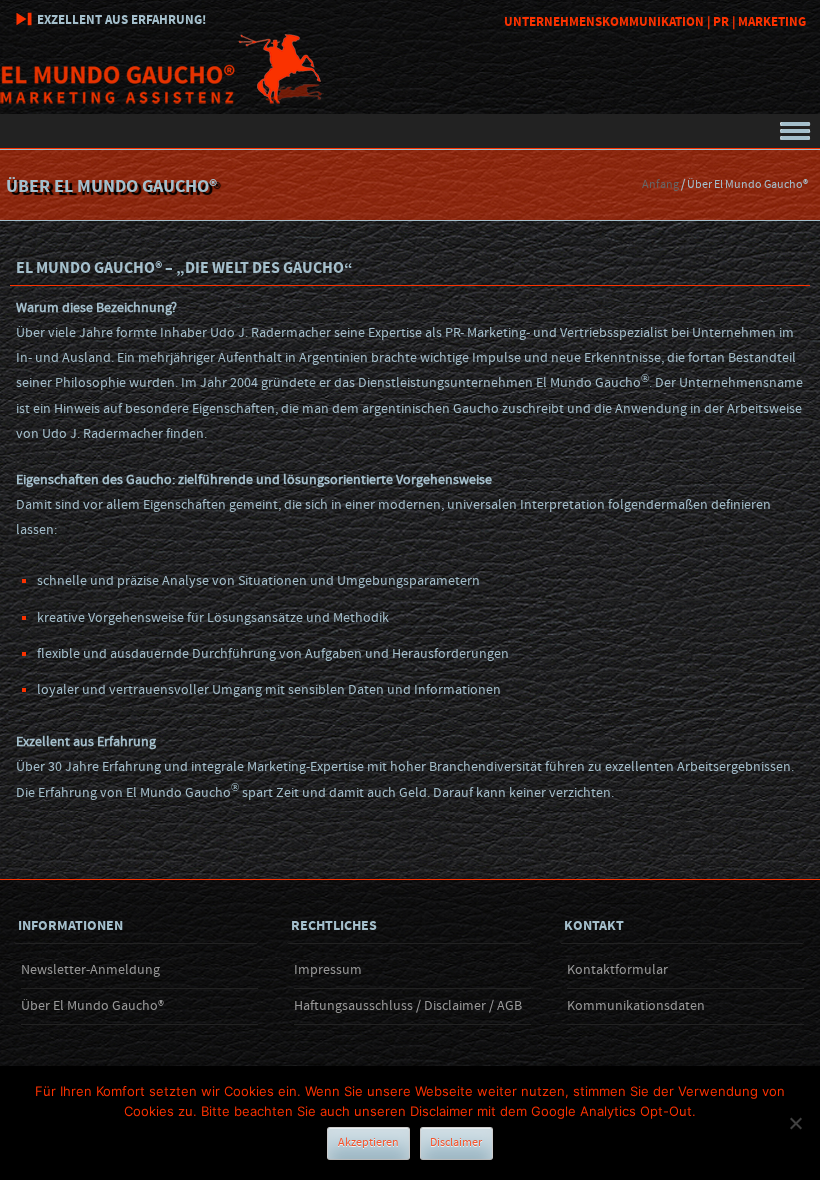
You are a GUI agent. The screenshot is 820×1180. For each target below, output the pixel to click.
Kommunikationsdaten (636, 1006)
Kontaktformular (617, 970)
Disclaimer (456, 1142)
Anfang (660, 184)
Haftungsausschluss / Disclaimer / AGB (408, 1006)
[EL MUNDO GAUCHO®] (162, 100)
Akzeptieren (368, 1142)
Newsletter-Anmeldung (90, 970)
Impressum (328, 970)
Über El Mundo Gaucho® (92, 1006)
